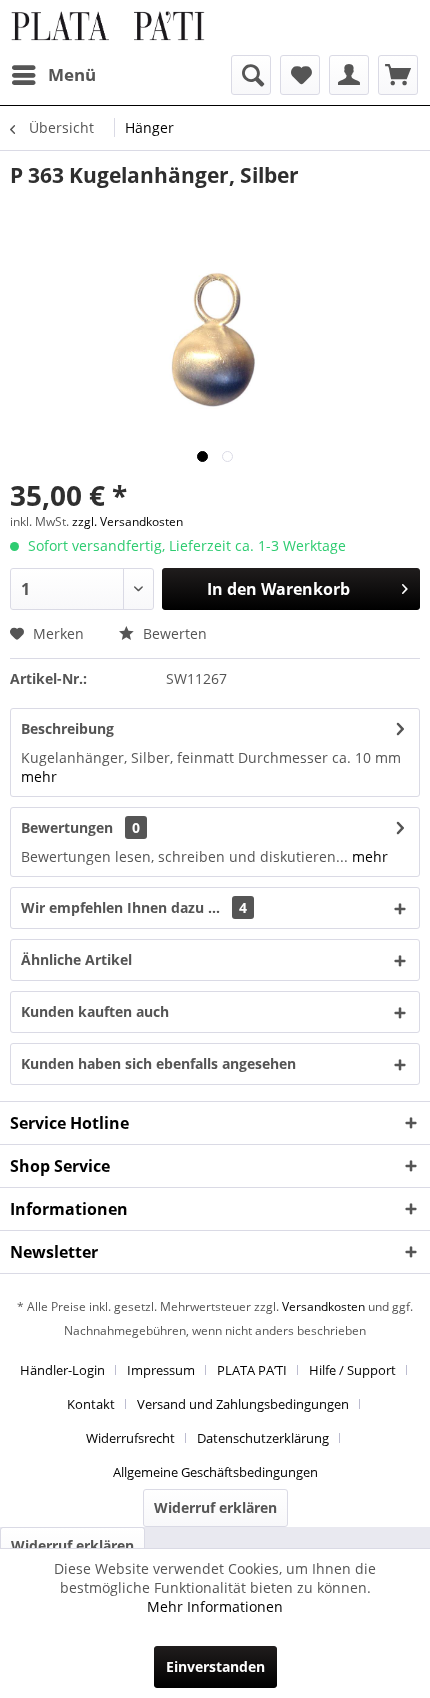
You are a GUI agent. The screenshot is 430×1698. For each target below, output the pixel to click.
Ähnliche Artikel (76, 959)
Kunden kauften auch (95, 1011)
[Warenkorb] (398, 75)
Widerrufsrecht (130, 1438)
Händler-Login (62, 1370)
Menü (72, 74)
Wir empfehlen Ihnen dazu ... (134, 907)
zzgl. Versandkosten (127, 521)
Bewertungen (67, 827)
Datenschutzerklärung (263, 1438)
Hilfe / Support (352, 1370)
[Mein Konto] (349, 75)
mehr (39, 776)
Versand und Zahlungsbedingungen (243, 1404)
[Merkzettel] (300, 75)
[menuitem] (53, 75)
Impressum (161, 1370)
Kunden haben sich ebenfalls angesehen (158, 1063)
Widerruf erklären (215, 1507)
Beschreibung (67, 728)
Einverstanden (215, 1666)
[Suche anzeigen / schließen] (251, 75)
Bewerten (173, 633)
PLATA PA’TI (252, 1370)
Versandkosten (323, 1306)
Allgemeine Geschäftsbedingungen (215, 1472)
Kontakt (91, 1404)
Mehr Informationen (215, 1606)
